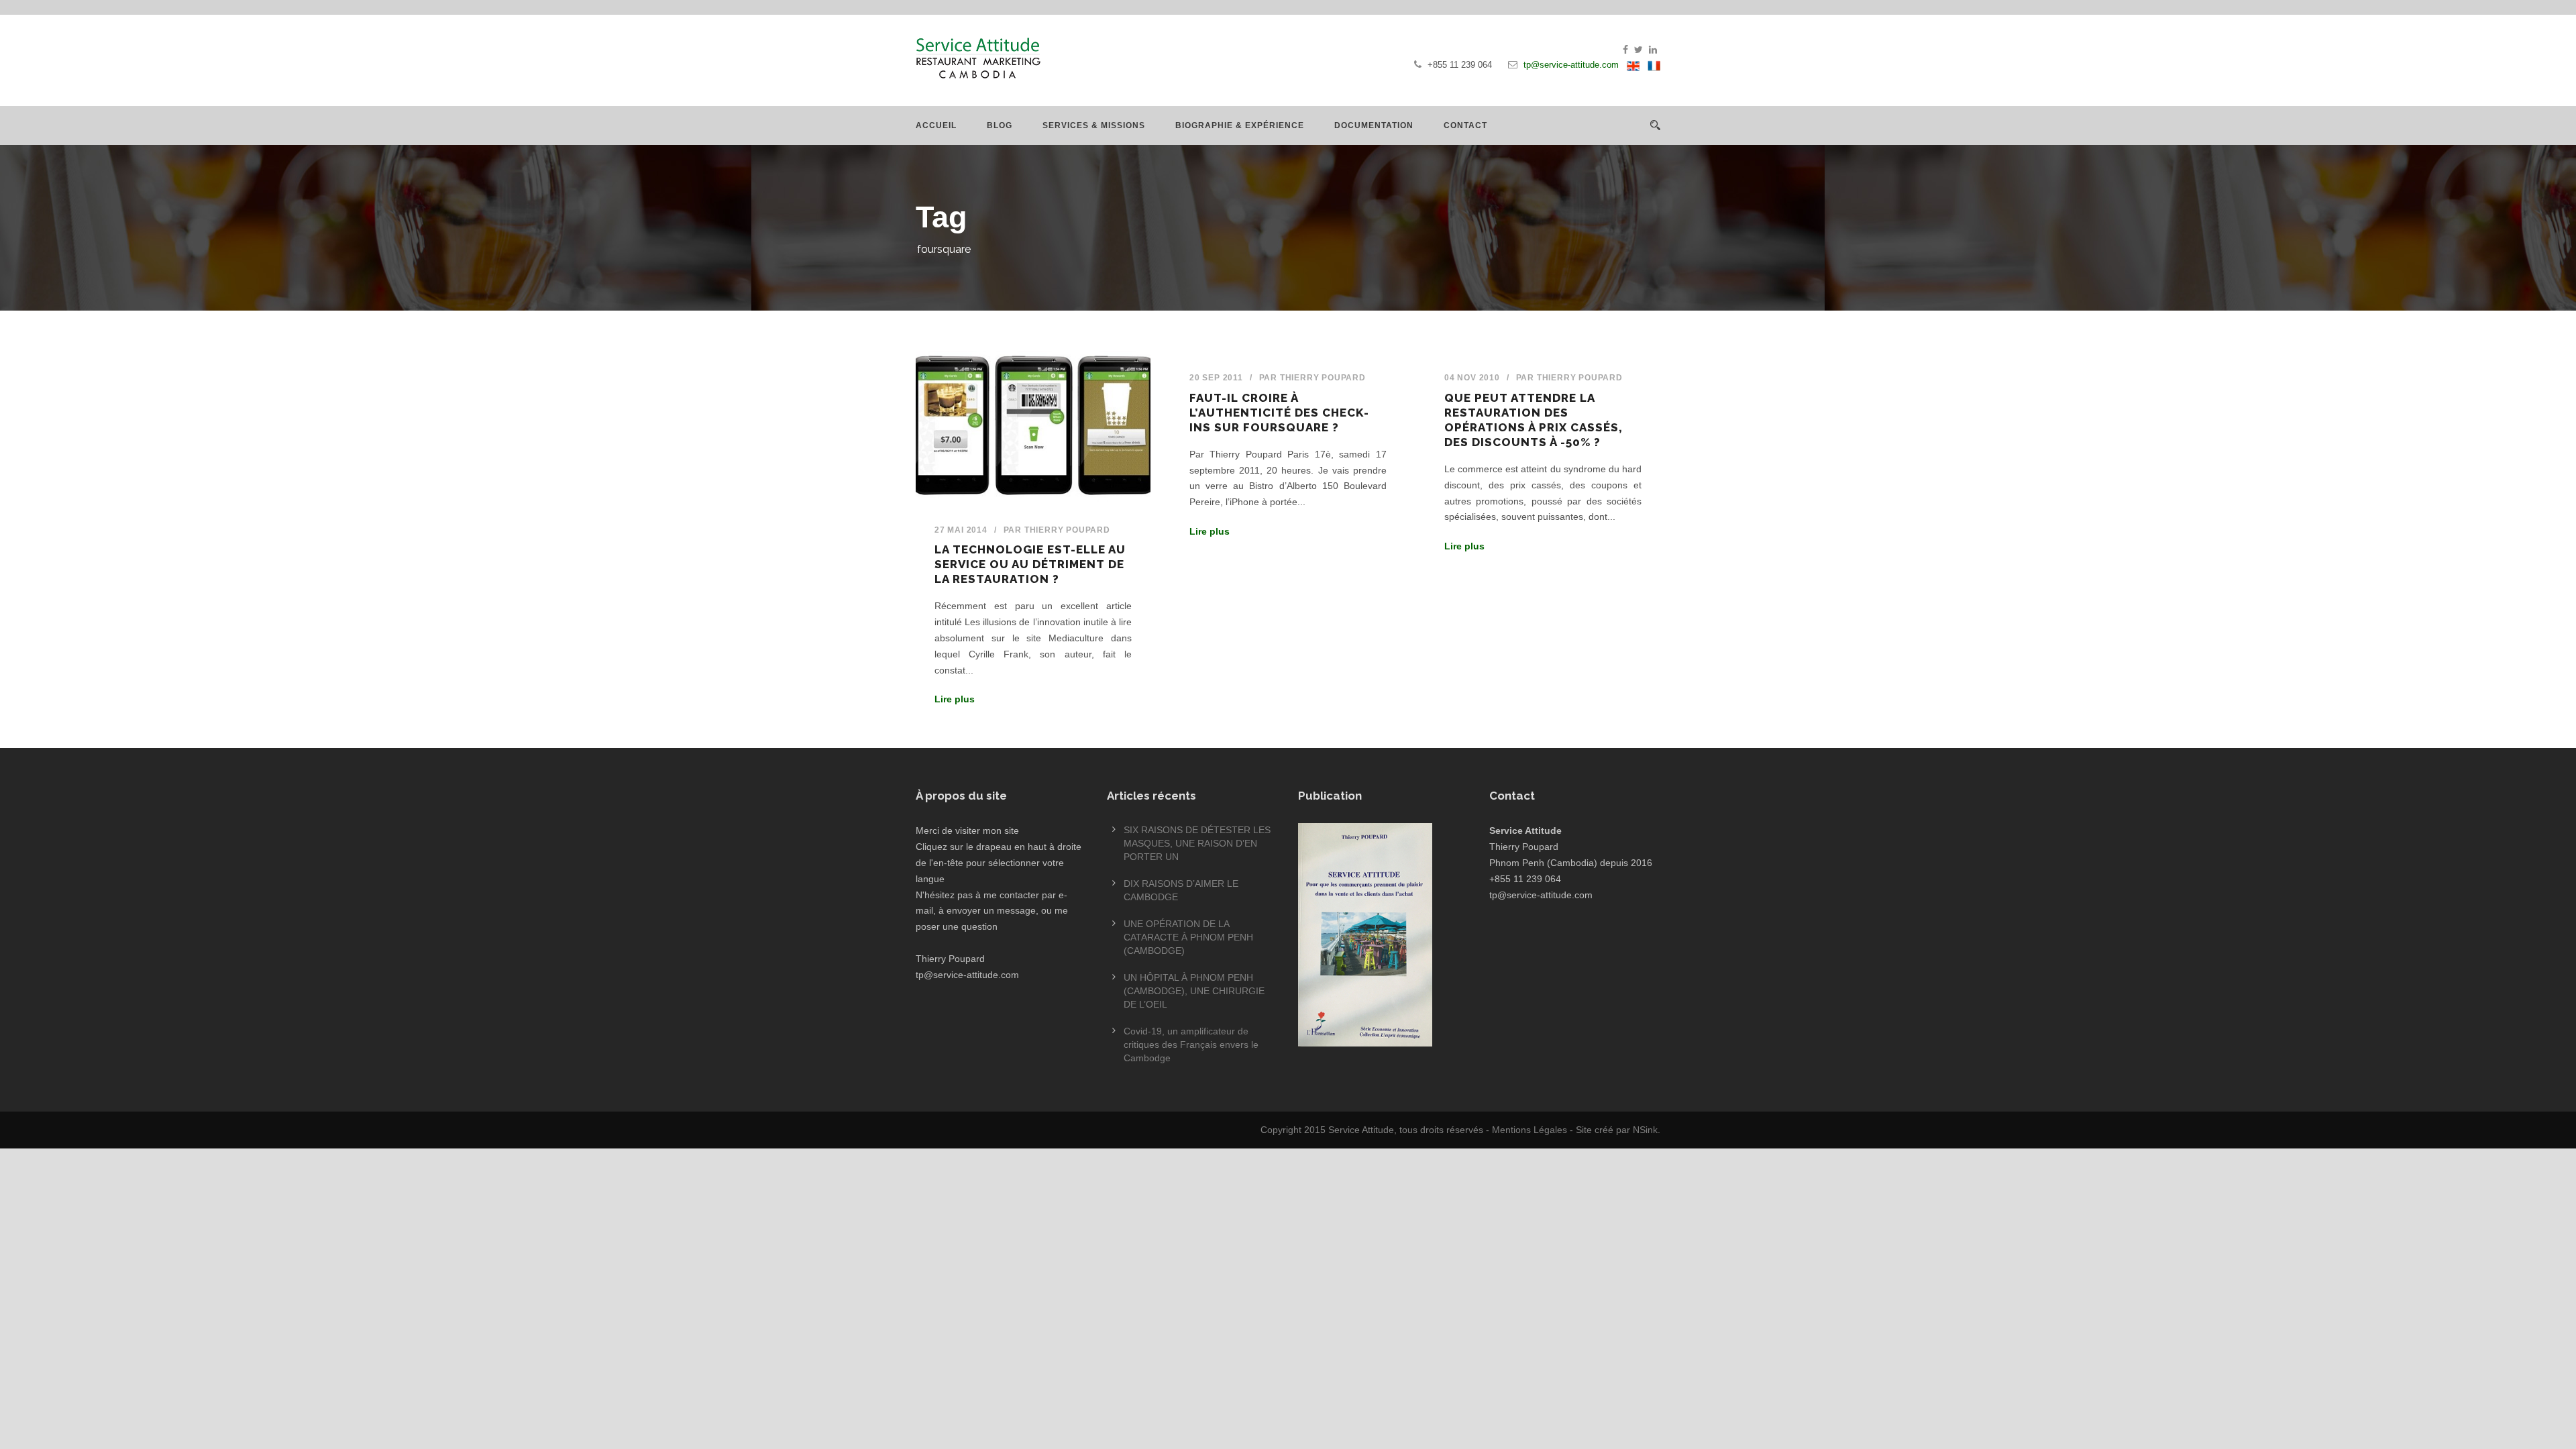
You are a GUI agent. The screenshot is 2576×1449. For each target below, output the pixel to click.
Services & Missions (1094, 125)
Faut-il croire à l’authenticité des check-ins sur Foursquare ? (1279, 413)
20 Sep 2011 (1216, 378)
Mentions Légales (1529, 1130)
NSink (1645, 1130)
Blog (1000, 125)
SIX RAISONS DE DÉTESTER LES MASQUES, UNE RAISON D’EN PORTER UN (1197, 843)
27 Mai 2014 (961, 530)
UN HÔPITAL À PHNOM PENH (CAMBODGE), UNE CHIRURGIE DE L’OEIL (1194, 991)
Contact (1465, 125)
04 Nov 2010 (1472, 378)
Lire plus (955, 699)
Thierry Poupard (1067, 530)
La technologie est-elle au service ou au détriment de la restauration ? (1030, 564)
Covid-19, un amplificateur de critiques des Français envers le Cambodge (1191, 1044)
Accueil (936, 125)
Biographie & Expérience (1240, 125)
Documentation (1374, 125)
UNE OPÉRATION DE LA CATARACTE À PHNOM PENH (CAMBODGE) (1188, 937)
